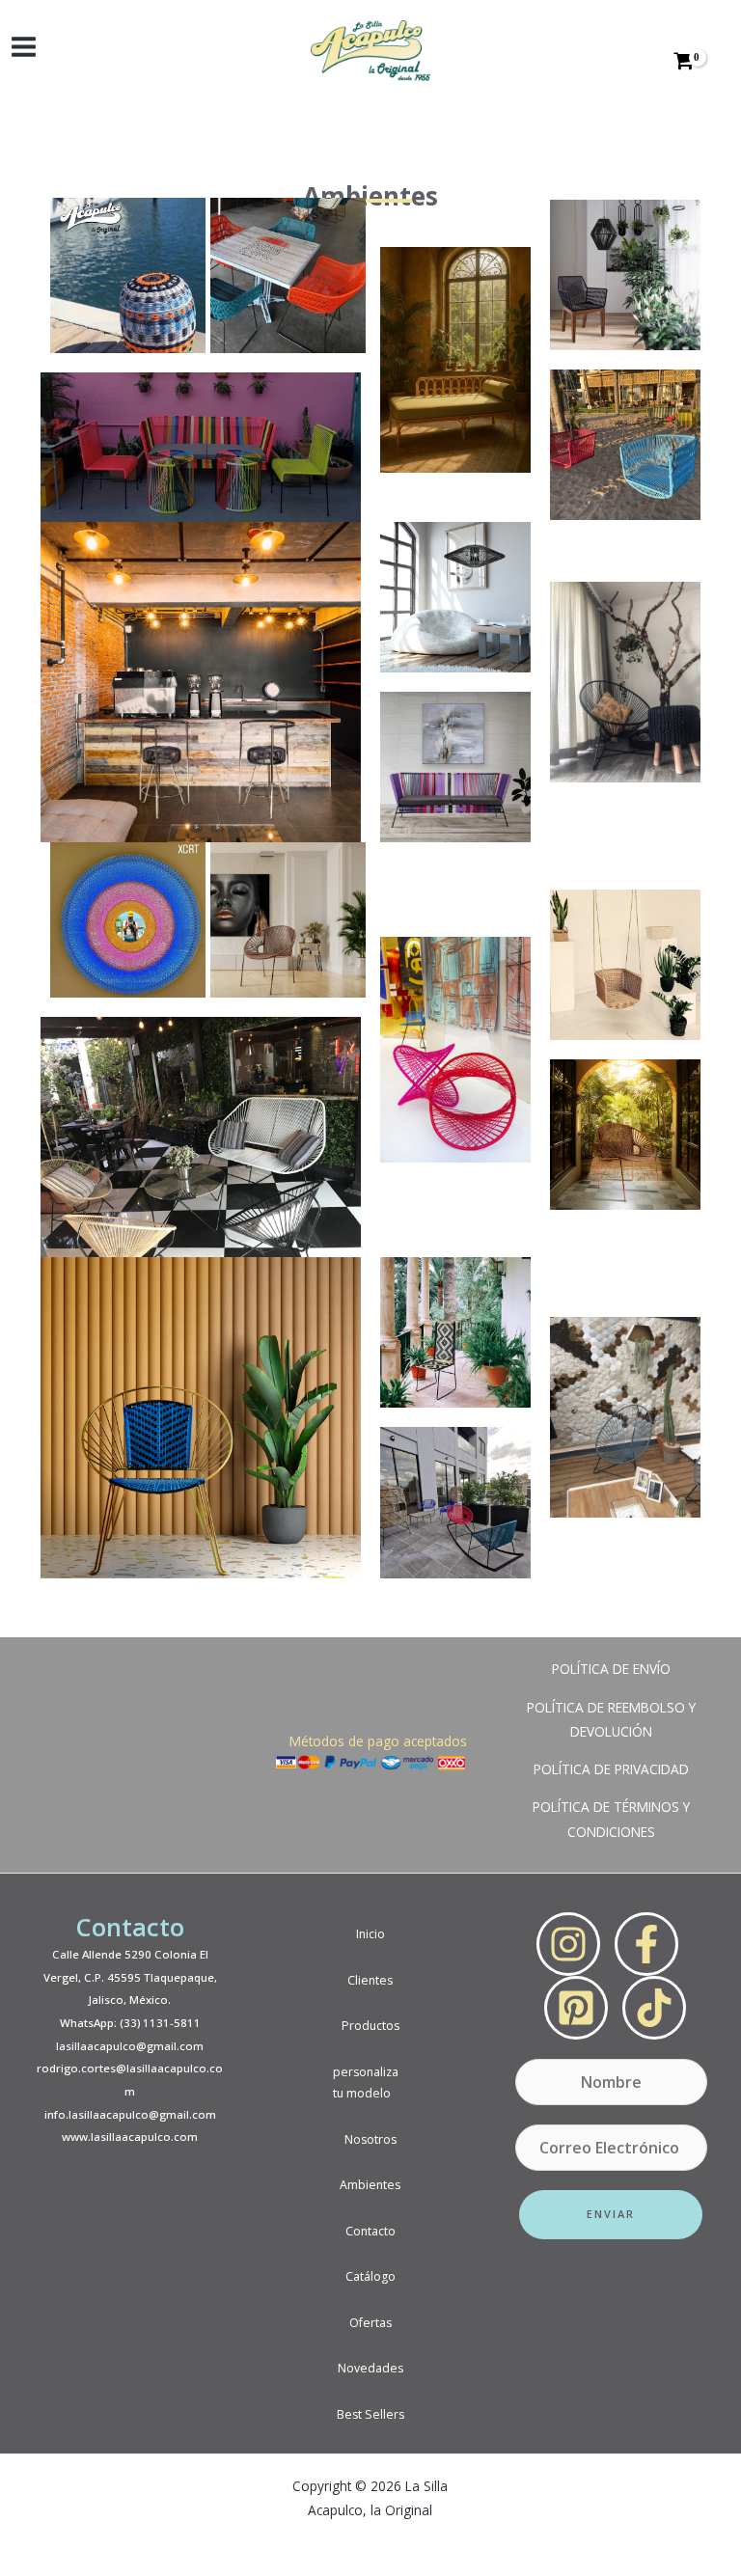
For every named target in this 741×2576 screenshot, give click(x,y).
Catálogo (370, 2276)
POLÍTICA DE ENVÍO (611, 1669)
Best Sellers (370, 2414)
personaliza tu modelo (366, 2083)
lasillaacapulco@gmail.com (130, 2046)
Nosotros (370, 2139)
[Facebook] (646, 1944)
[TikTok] (654, 2008)
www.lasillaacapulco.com (130, 2137)
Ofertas (370, 2323)
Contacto (370, 2231)
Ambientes (370, 2185)
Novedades (370, 2368)
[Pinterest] (576, 2008)
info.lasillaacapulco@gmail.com (130, 2114)
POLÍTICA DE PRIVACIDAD (611, 1769)
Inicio (370, 1934)
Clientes (370, 1980)
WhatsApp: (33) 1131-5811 (130, 2023)
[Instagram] (568, 1944)
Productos (370, 2026)
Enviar (611, 2214)
